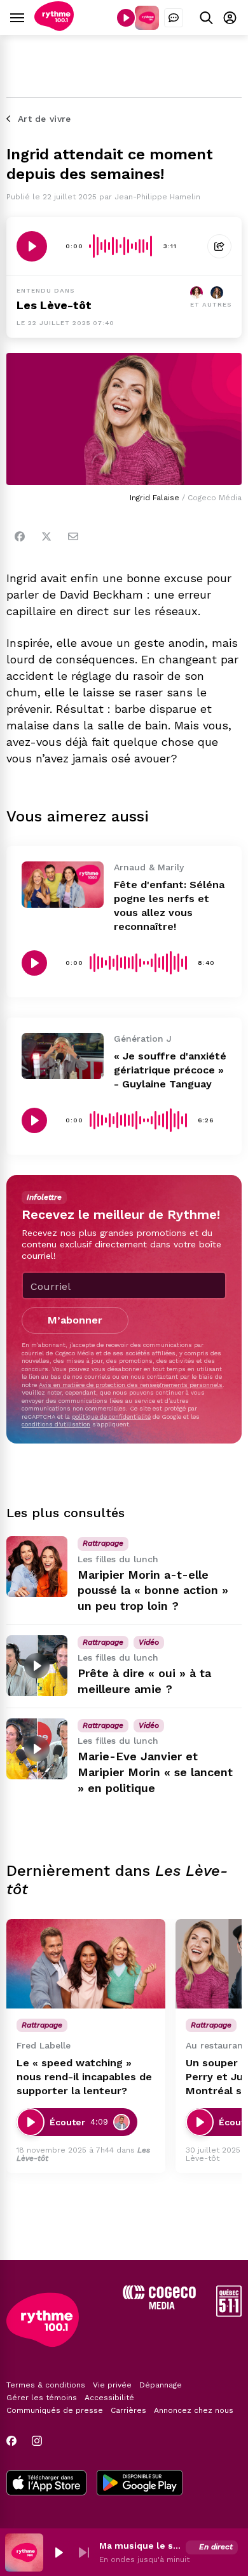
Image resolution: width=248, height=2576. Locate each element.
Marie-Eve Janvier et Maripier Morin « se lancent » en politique (155, 1772)
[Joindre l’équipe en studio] (174, 18)
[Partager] (219, 246)
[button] (59, 2553)
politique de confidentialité (111, 1417)
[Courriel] (73, 536)
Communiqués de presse (55, 2410)
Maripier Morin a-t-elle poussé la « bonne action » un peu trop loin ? (153, 1590)
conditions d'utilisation (56, 1424)
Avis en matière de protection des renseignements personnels (131, 1385)
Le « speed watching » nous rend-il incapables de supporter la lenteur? (84, 2077)
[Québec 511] (229, 2314)
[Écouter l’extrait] (32, 246)
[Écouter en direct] (126, 18)
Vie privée (112, 2385)
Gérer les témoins (42, 2398)
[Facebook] (20, 536)
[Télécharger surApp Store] (46, 2484)
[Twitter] (46, 536)
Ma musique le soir (140, 2546)
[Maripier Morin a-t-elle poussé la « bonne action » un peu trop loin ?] (37, 1567)
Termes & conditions (46, 2385)
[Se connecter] (230, 17)
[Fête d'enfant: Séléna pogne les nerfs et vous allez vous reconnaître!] (63, 884)
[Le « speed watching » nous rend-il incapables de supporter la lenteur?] (86, 1964)
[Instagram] (37, 2441)
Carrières (128, 2410)
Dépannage (161, 2385)
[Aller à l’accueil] (54, 28)
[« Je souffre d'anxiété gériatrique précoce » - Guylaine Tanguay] (63, 1056)
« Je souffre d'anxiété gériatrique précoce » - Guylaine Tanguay (170, 1070)
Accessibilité (109, 2398)
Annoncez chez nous (194, 2410)
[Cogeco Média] (159, 2306)
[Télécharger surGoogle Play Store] (140, 2484)
